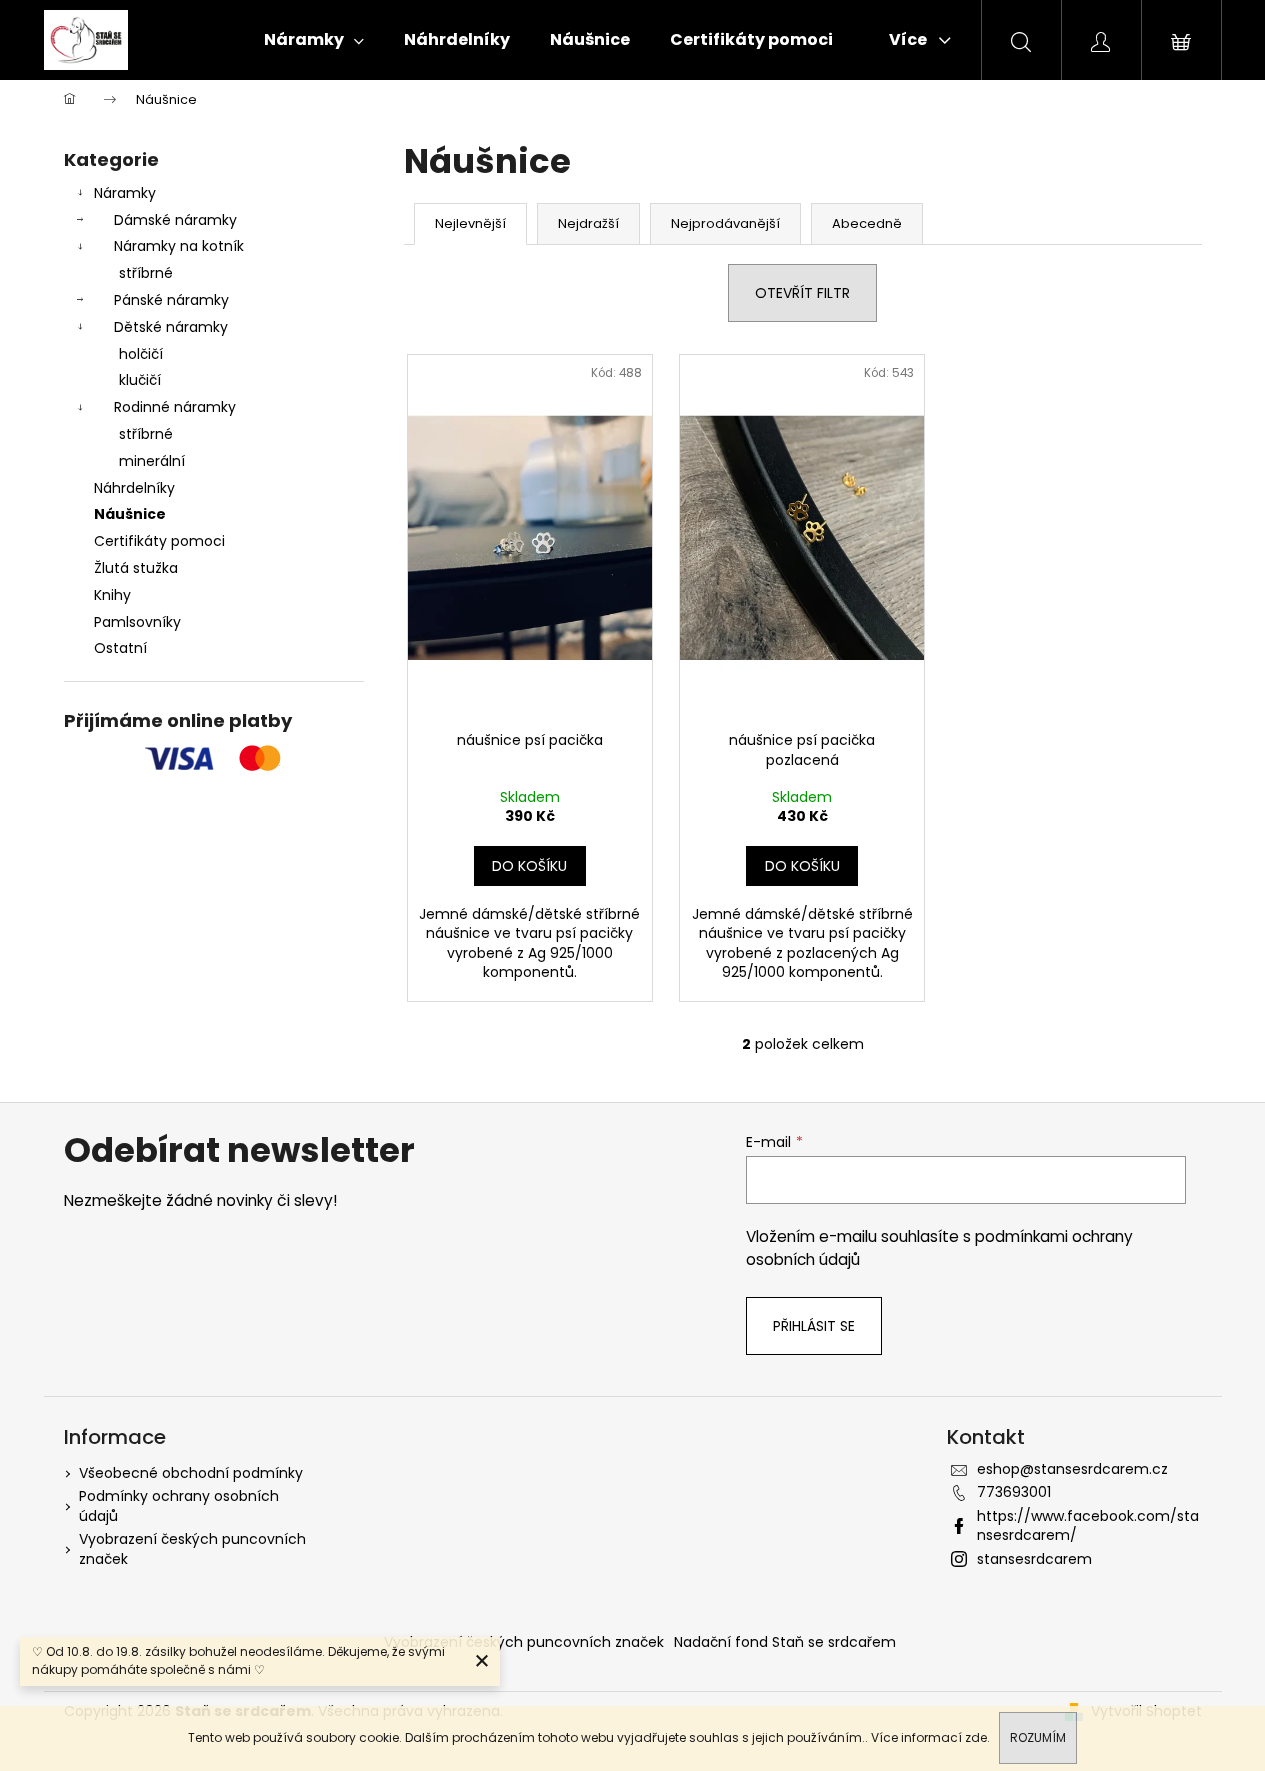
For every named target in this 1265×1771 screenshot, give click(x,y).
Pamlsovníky (137, 622)
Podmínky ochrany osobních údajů (179, 1505)
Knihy (112, 595)
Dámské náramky (175, 220)
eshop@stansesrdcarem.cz (1072, 1469)
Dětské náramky (171, 327)
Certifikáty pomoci (159, 541)
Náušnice (130, 514)
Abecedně (867, 223)
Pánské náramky (171, 300)
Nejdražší (588, 223)
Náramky (125, 193)
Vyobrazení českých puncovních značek (192, 1548)
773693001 (1014, 1492)
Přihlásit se (814, 1326)
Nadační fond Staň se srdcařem (785, 1642)
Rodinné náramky (175, 407)
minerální (152, 461)
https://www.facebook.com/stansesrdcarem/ (1088, 1525)
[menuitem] (314, 40)
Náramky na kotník (179, 246)
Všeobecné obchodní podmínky (191, 1473)
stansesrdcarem (1034, 1559)
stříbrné (146, 273)
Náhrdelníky (134, 488)
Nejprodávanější (725, 223)
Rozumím (1038, 1737)
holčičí (141, 354)
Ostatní (120, 648)
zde (976, 1737)
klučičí (140, 380)
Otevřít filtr (802, 293)
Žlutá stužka (136, 568)
